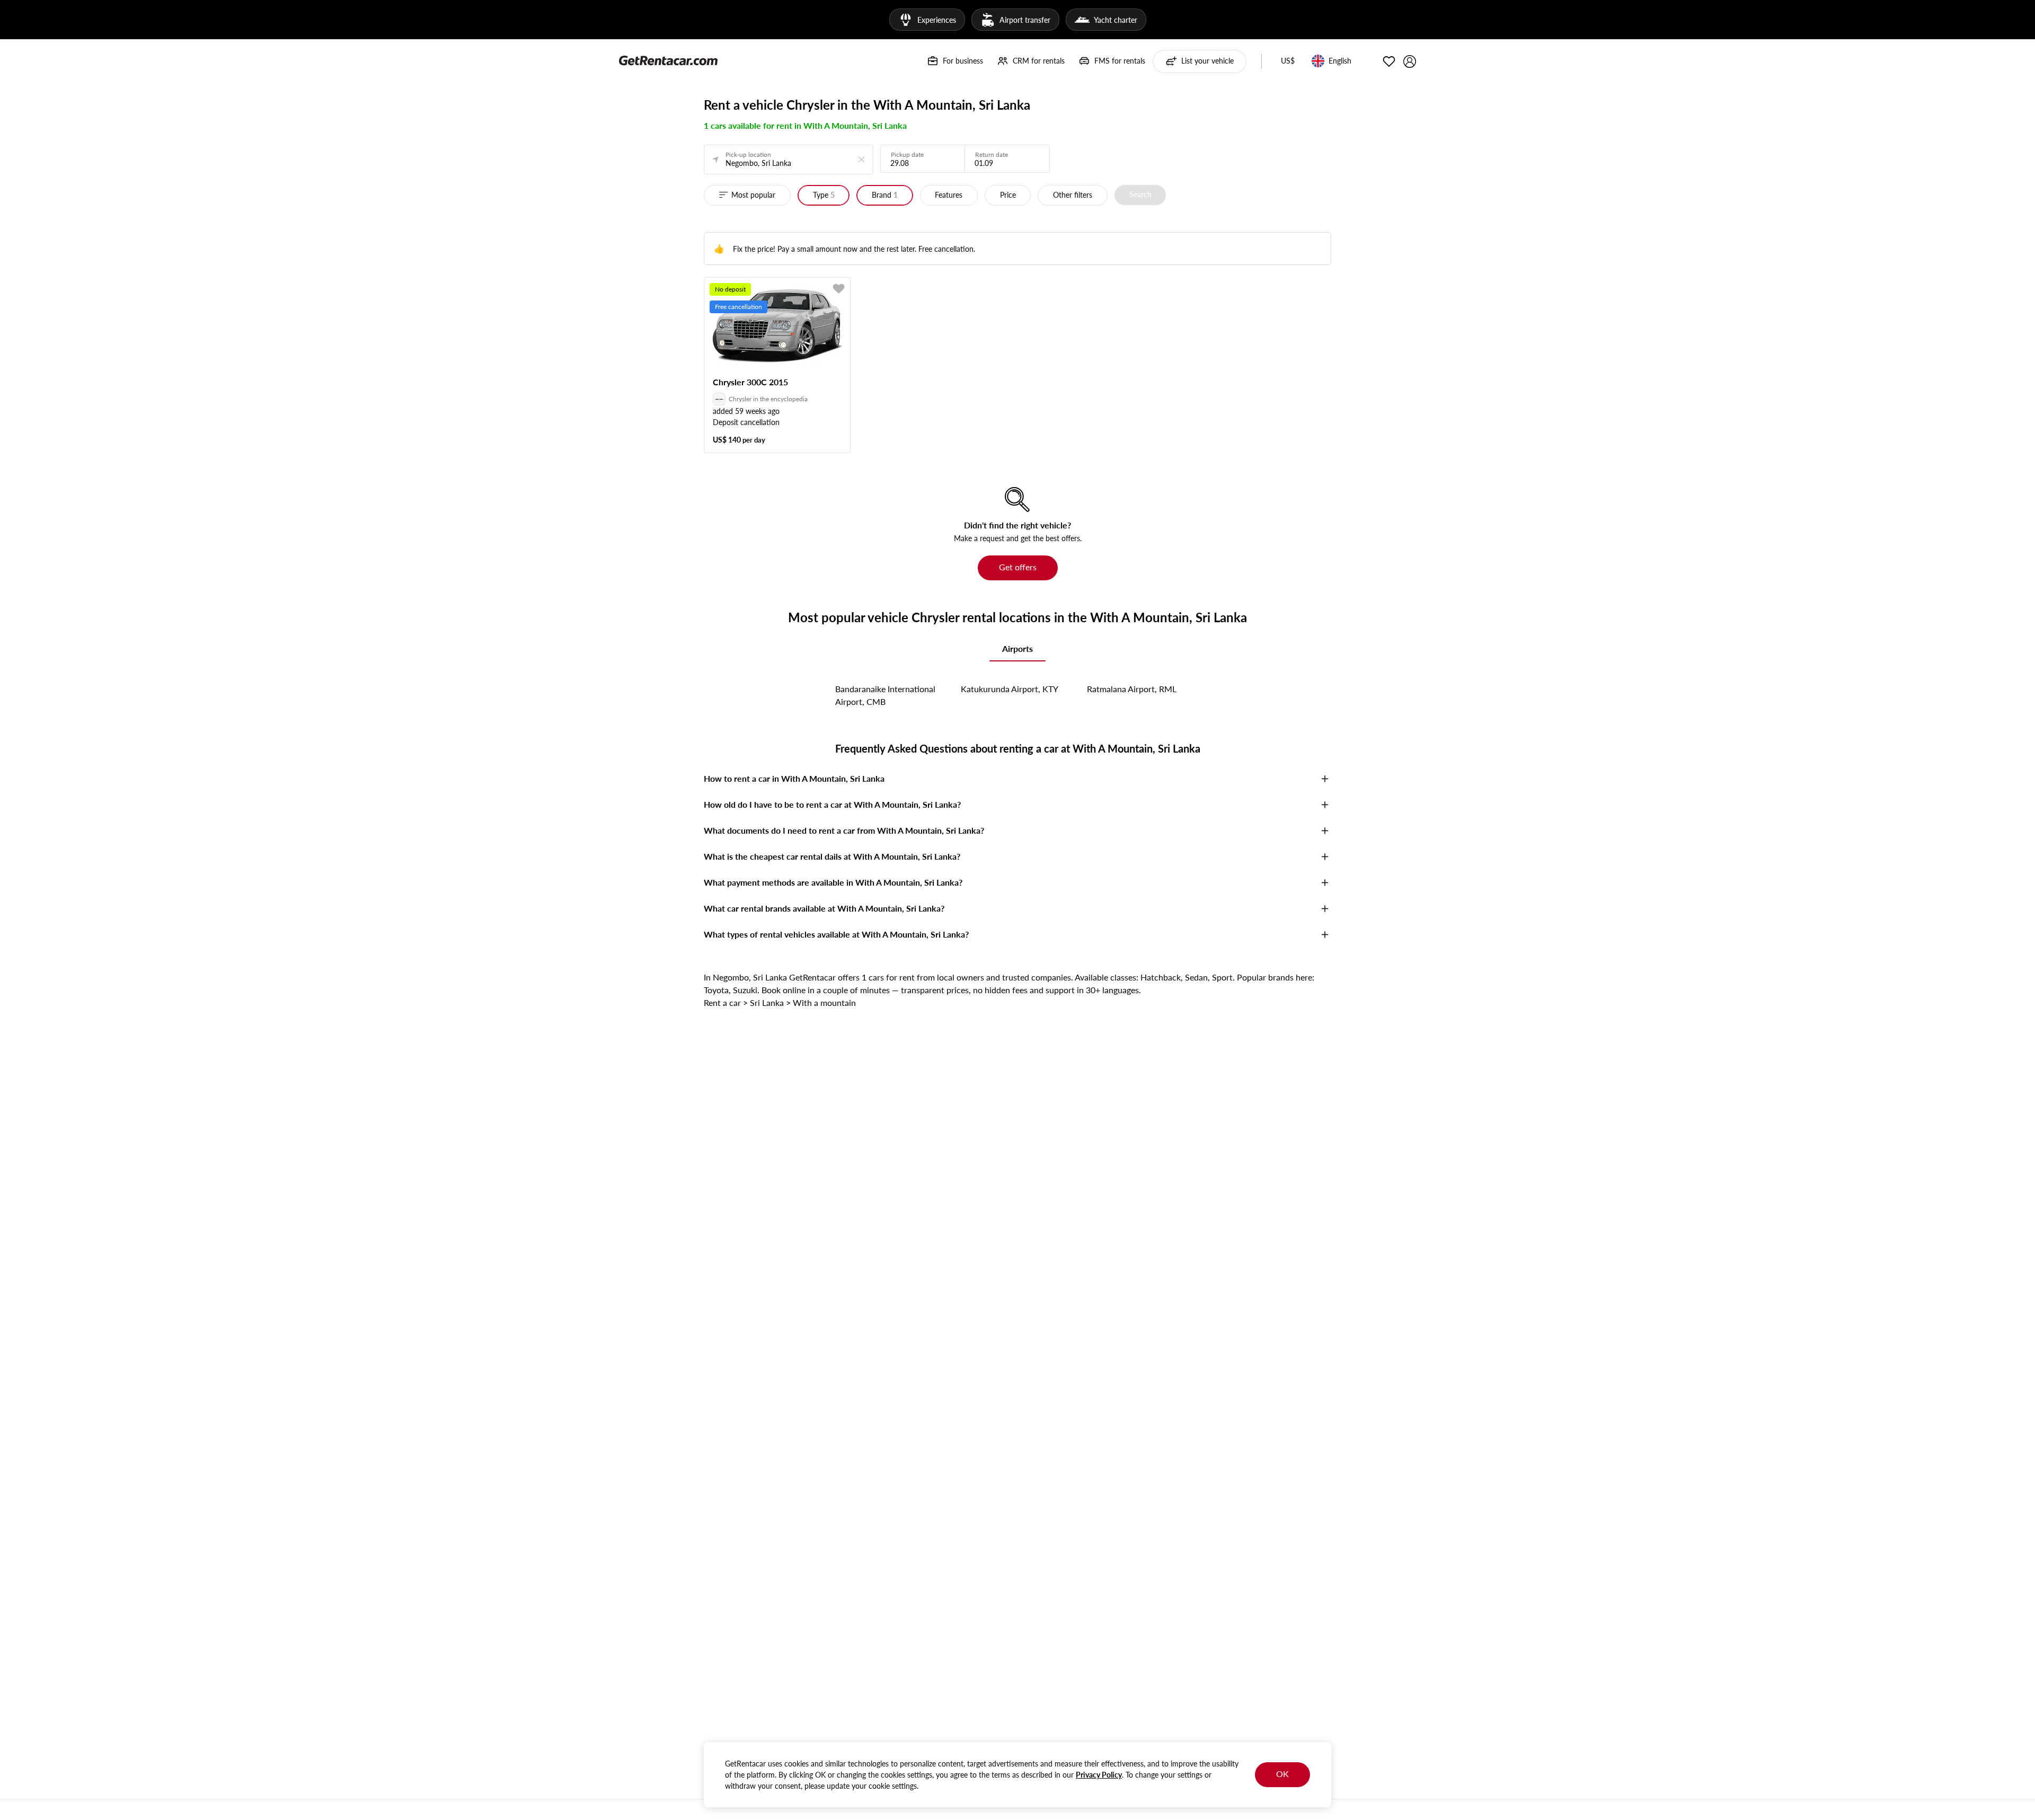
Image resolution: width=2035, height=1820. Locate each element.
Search (1140, 194)
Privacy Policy (1099, 1775)
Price (1008, 195)
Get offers (1018, 567)
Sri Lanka (767, 1002)
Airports (1017, 648)
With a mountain (824, 1002)
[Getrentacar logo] (668, 60)
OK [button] (1282, 1774)
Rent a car (722, 1002)
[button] (1288, 61)
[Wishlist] (1389, 61)
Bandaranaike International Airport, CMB (885, 695)
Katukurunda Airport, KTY (1010, 689)
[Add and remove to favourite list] (839, 289)
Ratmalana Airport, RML (1132, 689)
